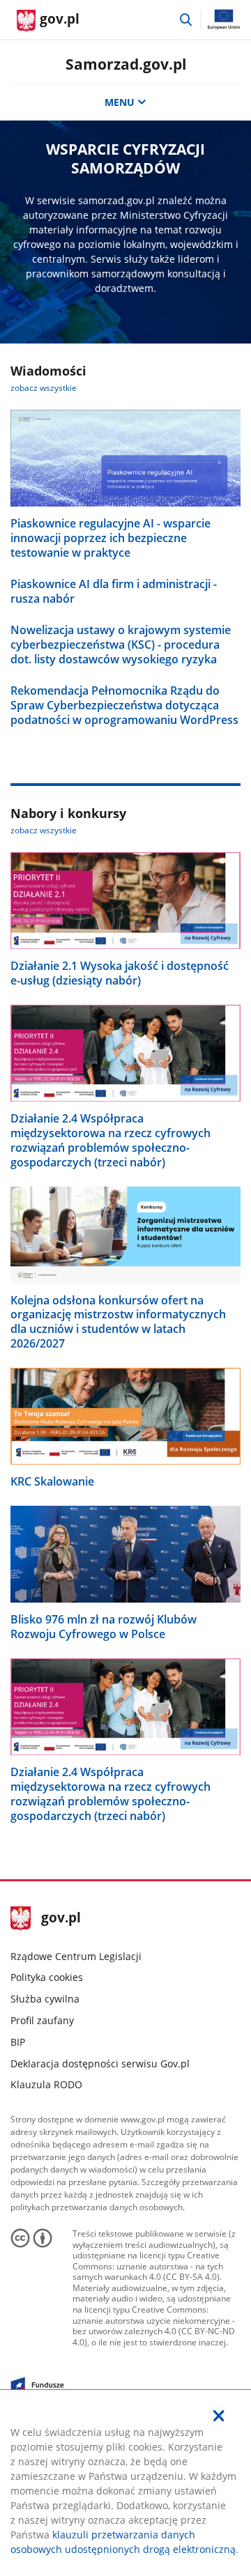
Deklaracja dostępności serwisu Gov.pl (100, 2064)
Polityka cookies (47, 1977)
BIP (18, 2042)
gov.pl (60, 1919)
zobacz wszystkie (44, 388)
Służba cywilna (45, 1999)
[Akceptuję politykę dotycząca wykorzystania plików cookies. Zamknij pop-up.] (219, 2416)
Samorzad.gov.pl (126, 64)
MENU (120, 102)
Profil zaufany (42, 2020)
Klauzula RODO (46, 2084)
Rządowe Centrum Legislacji (76, 1956)
